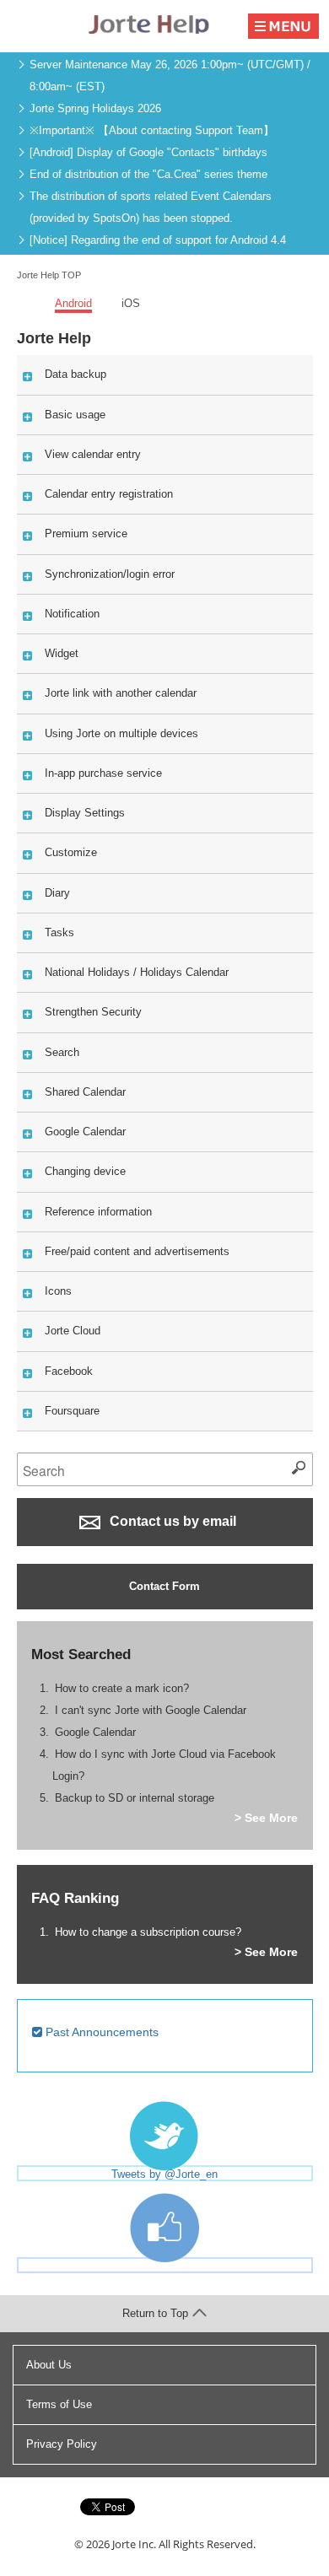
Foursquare (72, 1411)
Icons (58, 1291)
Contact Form (164, 1586)
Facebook (69, 1371)
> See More (266, 1818)
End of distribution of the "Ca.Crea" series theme (148, 174)
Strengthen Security (93, 1012)
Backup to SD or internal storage (135, 1798)
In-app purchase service (103, 773)
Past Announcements (100, 2032)
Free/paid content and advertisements (137, 1251)
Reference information (98, 1212)
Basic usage (75, 415)
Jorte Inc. (134, 2544)
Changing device (85, 1171)
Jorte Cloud (73, 1331)
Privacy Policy (62, 2444)
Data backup (76, 374)
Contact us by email (171, 1521)
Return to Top (155, 2313)
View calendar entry (93, 454)
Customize (71, 852)
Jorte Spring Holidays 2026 (95, 108)
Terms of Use (59, 2404)
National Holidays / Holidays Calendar (137, 972)
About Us (49, 2365)
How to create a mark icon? (122, 1688)
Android (73, 303)
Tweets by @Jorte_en (164, 2174)
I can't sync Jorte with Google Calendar (151, 1710)
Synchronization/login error (110, 574)
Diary (57, 893)
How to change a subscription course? (148, 1932)
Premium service (86, 534)
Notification (72, 614)
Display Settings (85, 813)
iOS (131, 303)
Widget (62, 653)
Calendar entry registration (109, 494)
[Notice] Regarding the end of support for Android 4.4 (158, 240)
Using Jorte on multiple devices (121, 733)
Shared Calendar (85, 1092)
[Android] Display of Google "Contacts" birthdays (148, 152)
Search (62, 1052)
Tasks (59, 932)
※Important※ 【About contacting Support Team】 (152, 130)
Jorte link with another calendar (121, 693)
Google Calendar (85, 1132)
